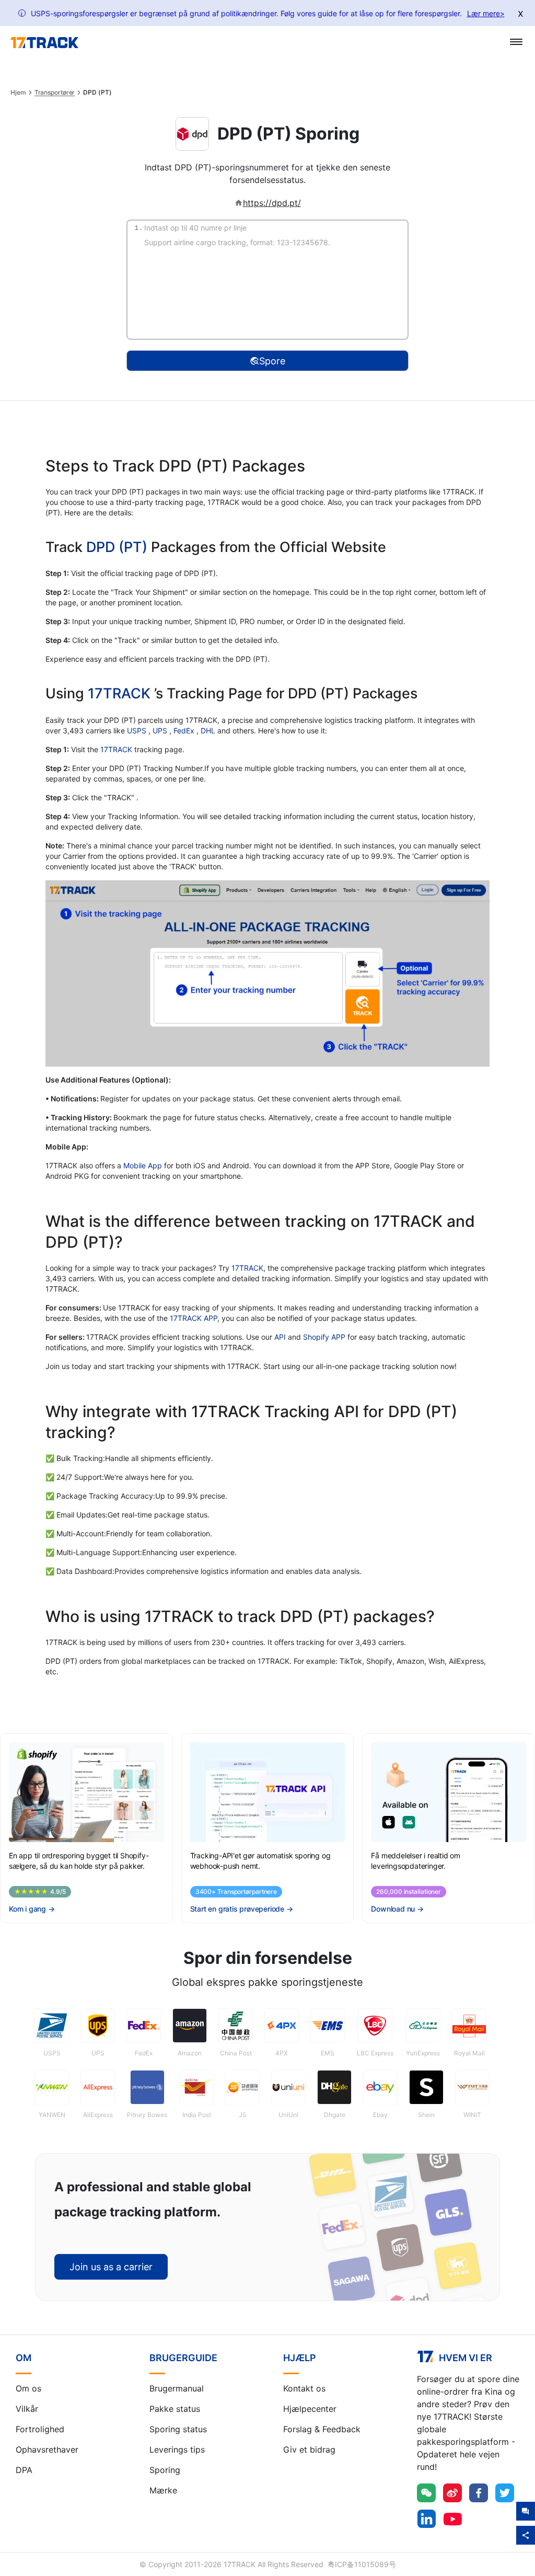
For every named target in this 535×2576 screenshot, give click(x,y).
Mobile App (143, 1165)
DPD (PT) (117, 547)
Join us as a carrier (111, 2267)
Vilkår (27, 2409)
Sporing (165, 2470)
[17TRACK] (44, 43)
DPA (24, 2470)
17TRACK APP (194, 1318)
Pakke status (175, 2409)
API (280, 1337)
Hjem (18, 93)
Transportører (55, 93)
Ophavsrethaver (47, 2449)
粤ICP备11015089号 (362, 2564)
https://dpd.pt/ (272, 203)
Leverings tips (177, 2449)
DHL (209, 731)
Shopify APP (324, 1337)
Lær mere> (486, 13)
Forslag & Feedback (322, 2429)
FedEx (185, 731)
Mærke (163, 2490)
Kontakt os (304, 2388)
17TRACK (121, 693)
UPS (161, 731)
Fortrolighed (40, 2429)
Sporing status (178, 2429)
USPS (138, 731)
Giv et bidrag (309, 2449)
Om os (28, 2388)
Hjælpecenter (310, 2409)
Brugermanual (177, 2388)
